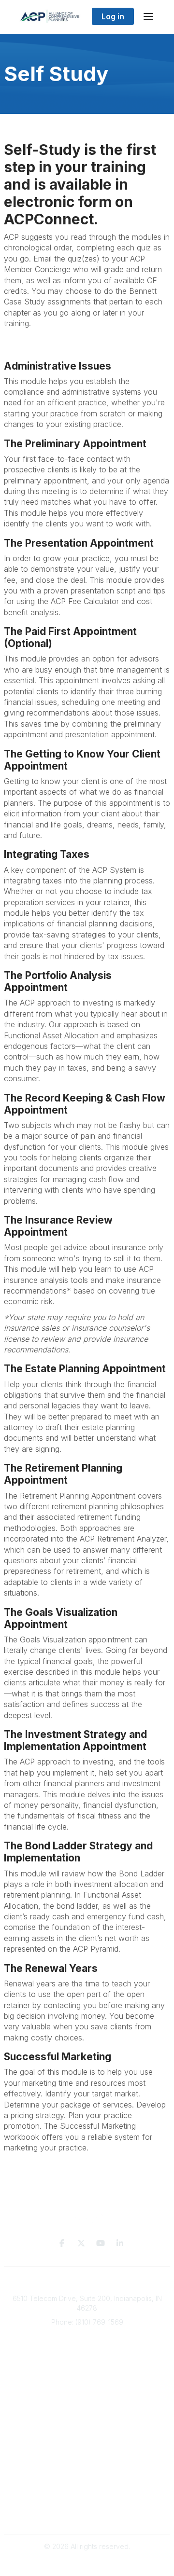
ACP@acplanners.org (87, 2336)
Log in (113, 16)
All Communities (87, 2447)
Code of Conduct (87, 2514)
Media (88, 2394)
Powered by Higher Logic (87, 2564)
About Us (88, 2385)
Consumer (88, 2375)
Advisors (88, 2365)
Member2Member (87, 2437)
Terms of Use (87, 2504)
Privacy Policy (87, 2495)
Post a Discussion (87, 2456)
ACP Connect (88, 2404)
